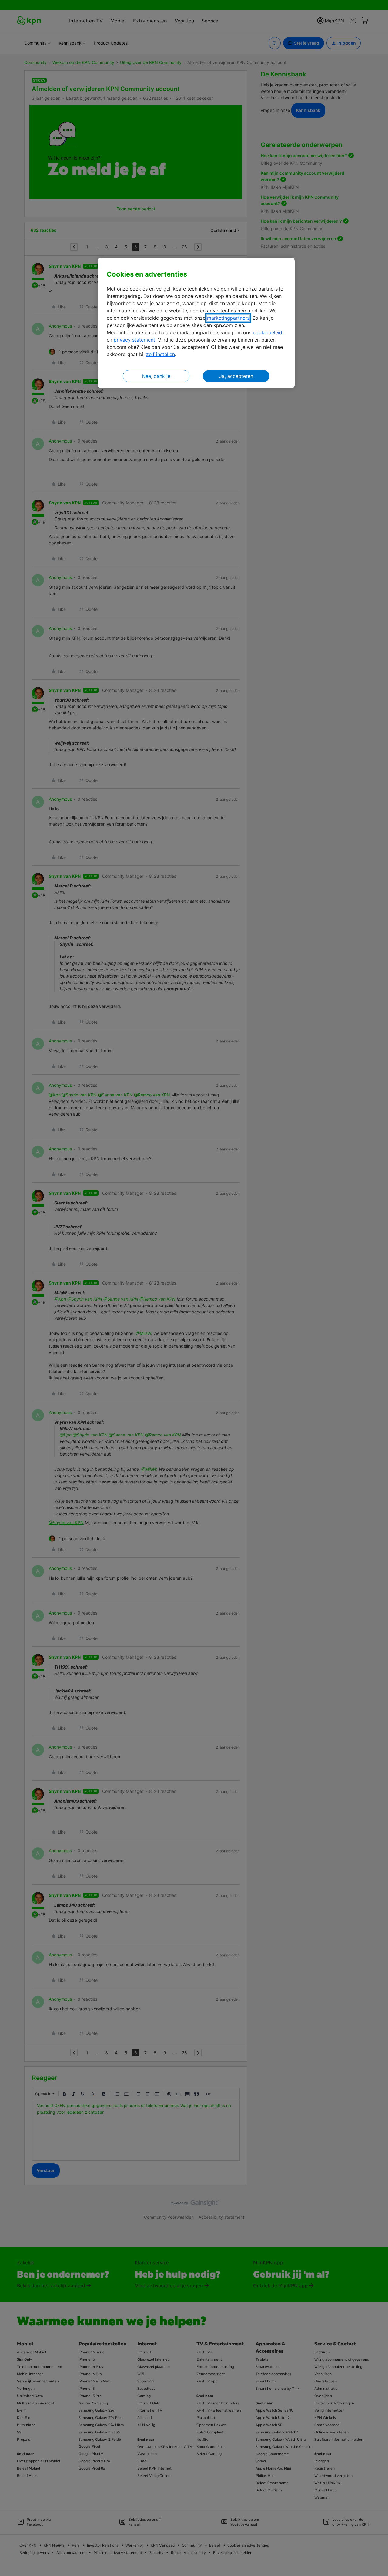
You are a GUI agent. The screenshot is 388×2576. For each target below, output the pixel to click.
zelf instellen (161, 354)
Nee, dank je (156, 376)
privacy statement (134, 340)
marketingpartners (228, 318)
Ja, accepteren (236, 376)
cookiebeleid (268, 332)
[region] (196, 323)
